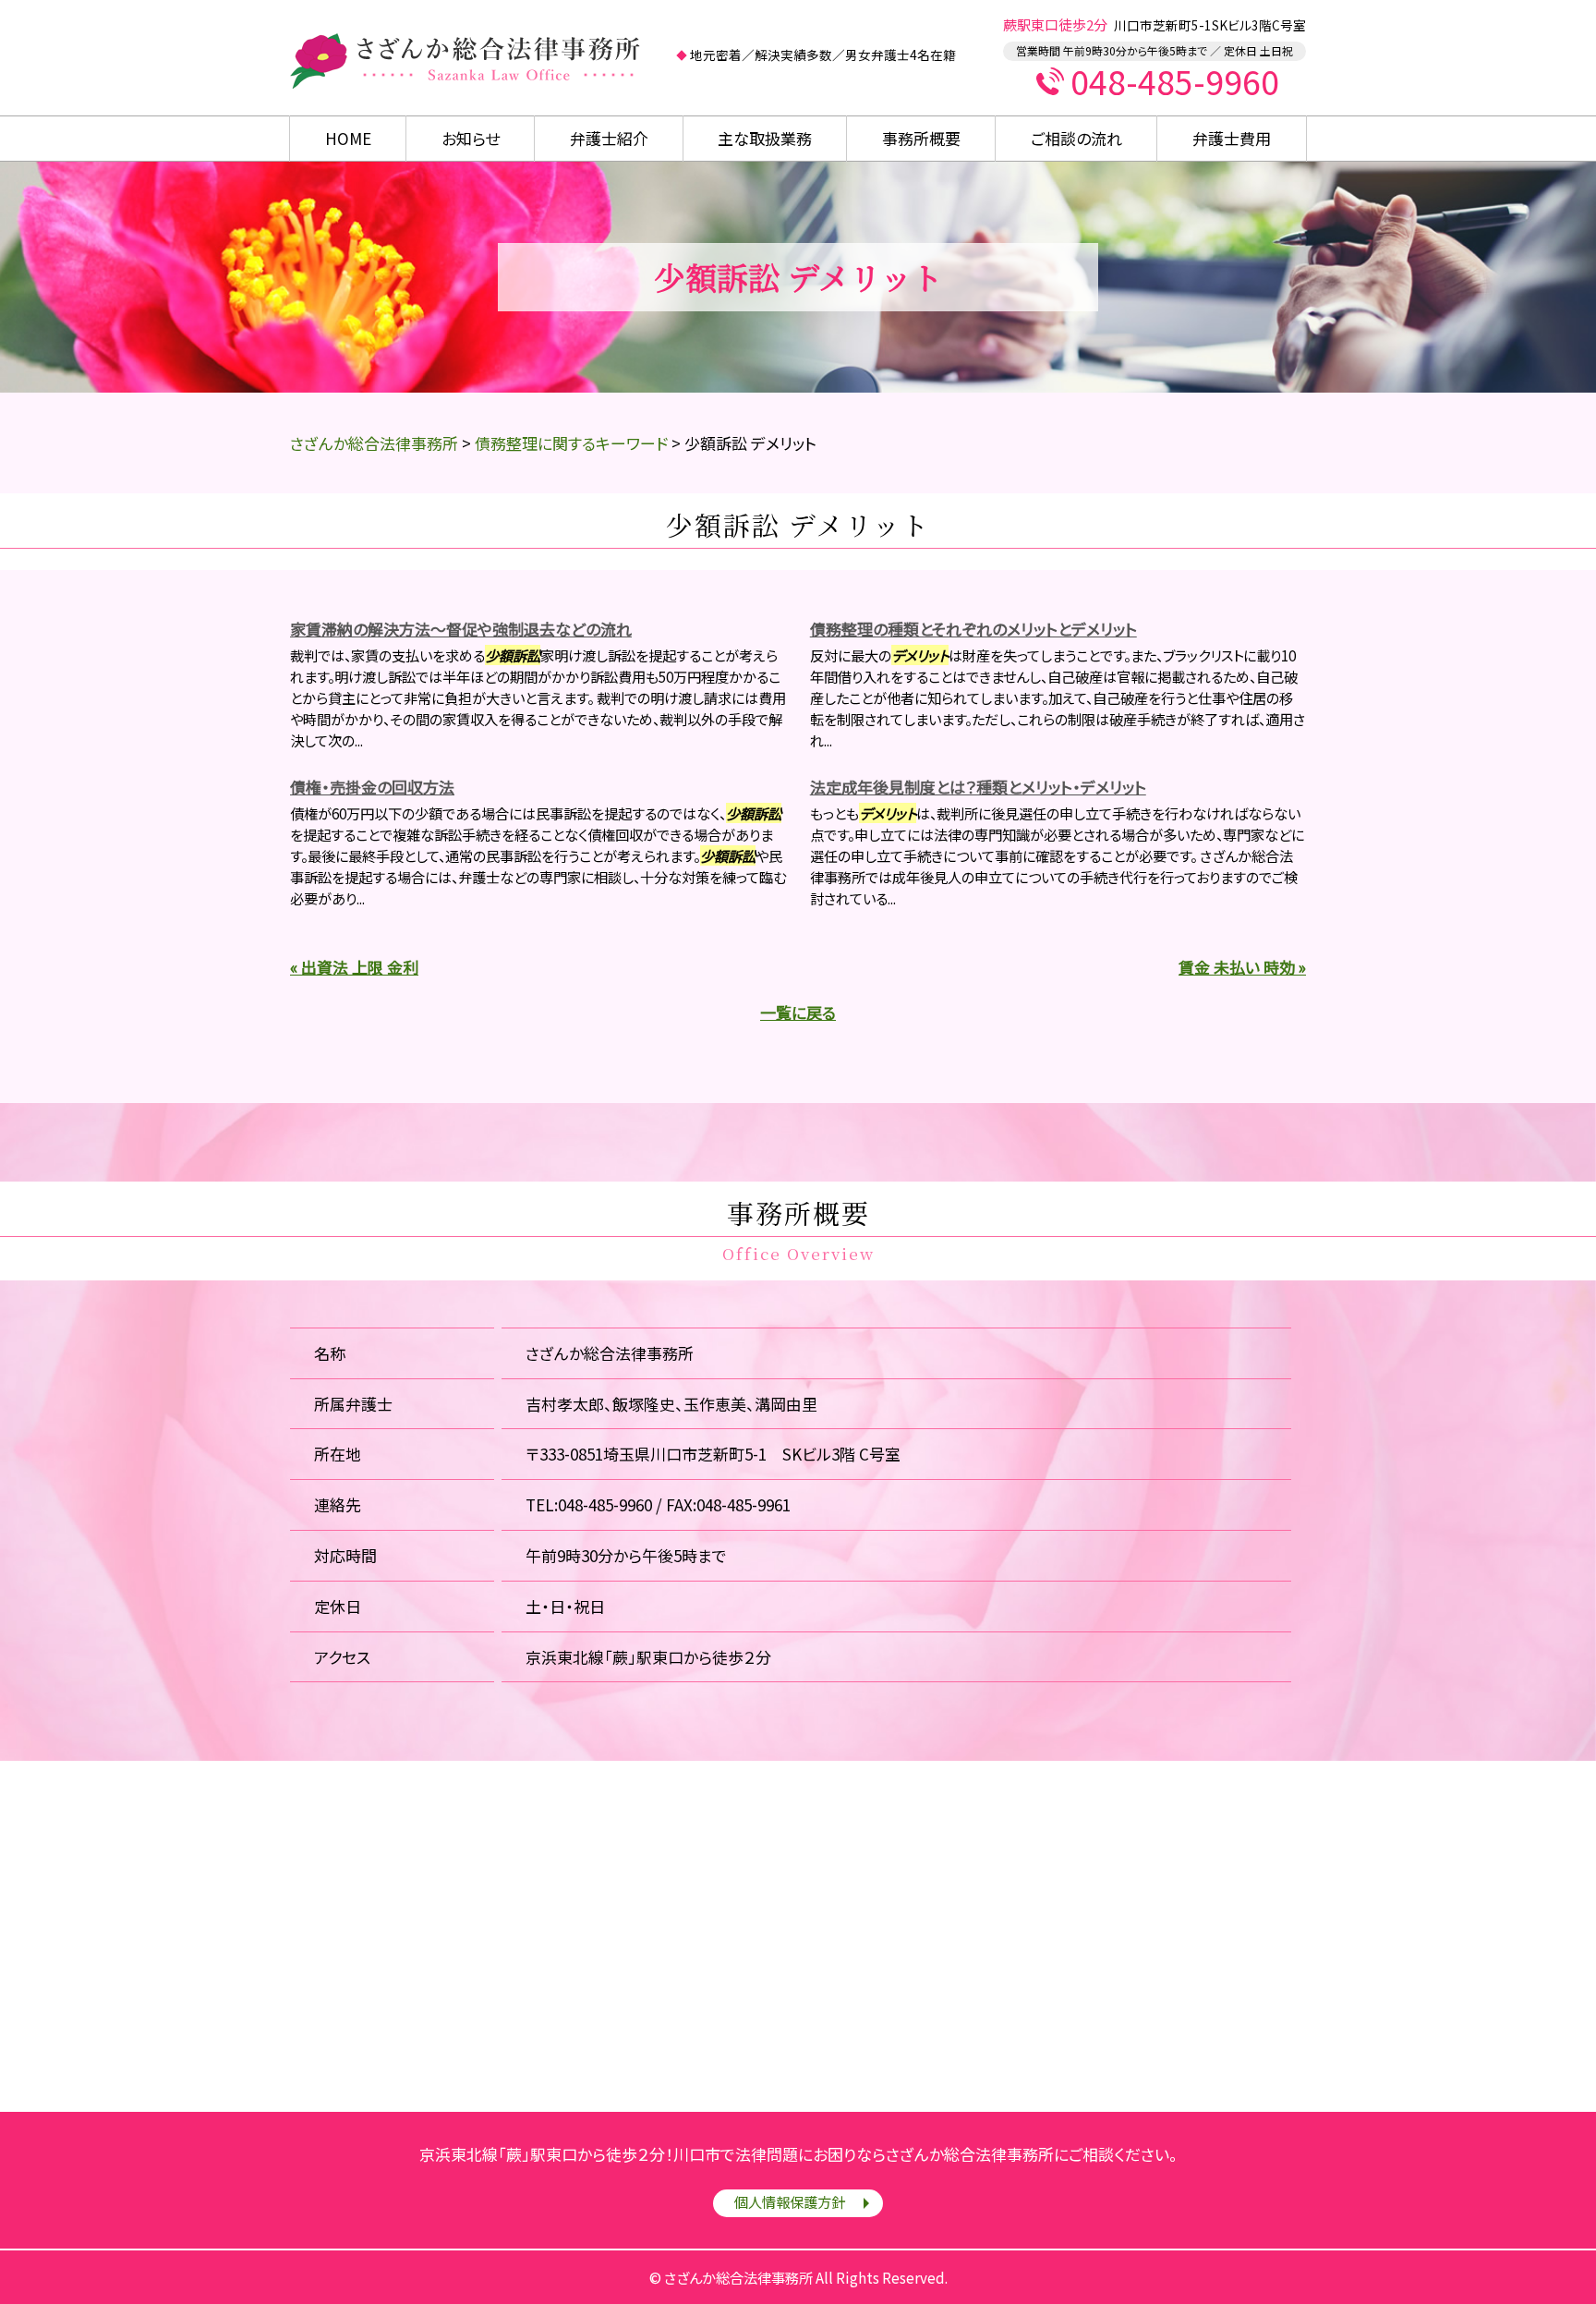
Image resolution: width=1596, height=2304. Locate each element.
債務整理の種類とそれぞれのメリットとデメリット (973, 629)
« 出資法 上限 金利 (354, 967)
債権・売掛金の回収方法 (372, 787)
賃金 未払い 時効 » (1242, 967)
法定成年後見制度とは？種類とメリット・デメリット (978, 787)
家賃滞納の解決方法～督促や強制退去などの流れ (461, 629)
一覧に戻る (798, 1012)
